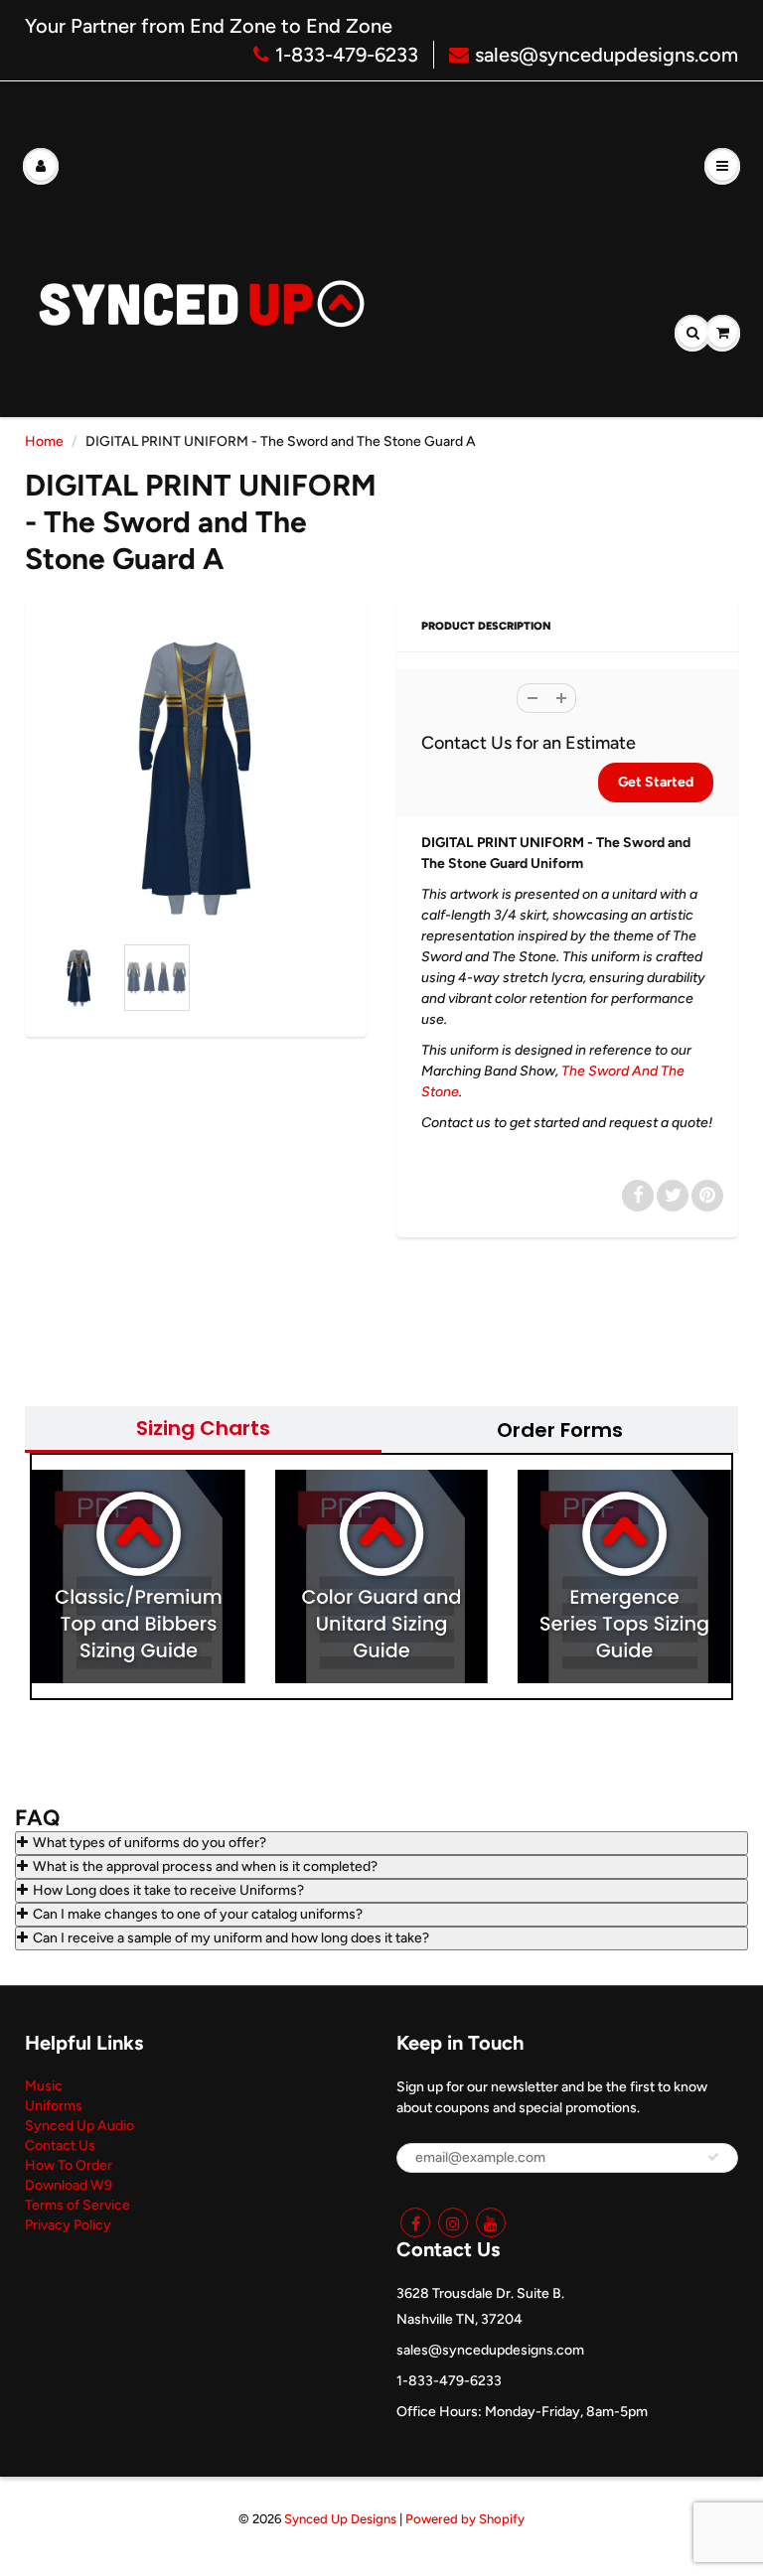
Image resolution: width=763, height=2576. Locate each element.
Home (44, 441)
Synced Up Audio (79, 2126)
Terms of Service (77, 2205)
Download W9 (69, 2185)
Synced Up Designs (340, 2519)
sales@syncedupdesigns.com (607, 55)
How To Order (69, 2165)
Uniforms (54, 2106)
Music (44, 2086)
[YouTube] (491, 2222)
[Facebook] (415, 2222)
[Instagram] (453, 2222)
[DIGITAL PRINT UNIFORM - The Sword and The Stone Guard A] (196, 778)
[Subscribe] (713, 2157)
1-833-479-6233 (347, 55)
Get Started (656, 782)
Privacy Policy (68, 2225)
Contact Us (60, 2146)
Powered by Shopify (465, 2519)
